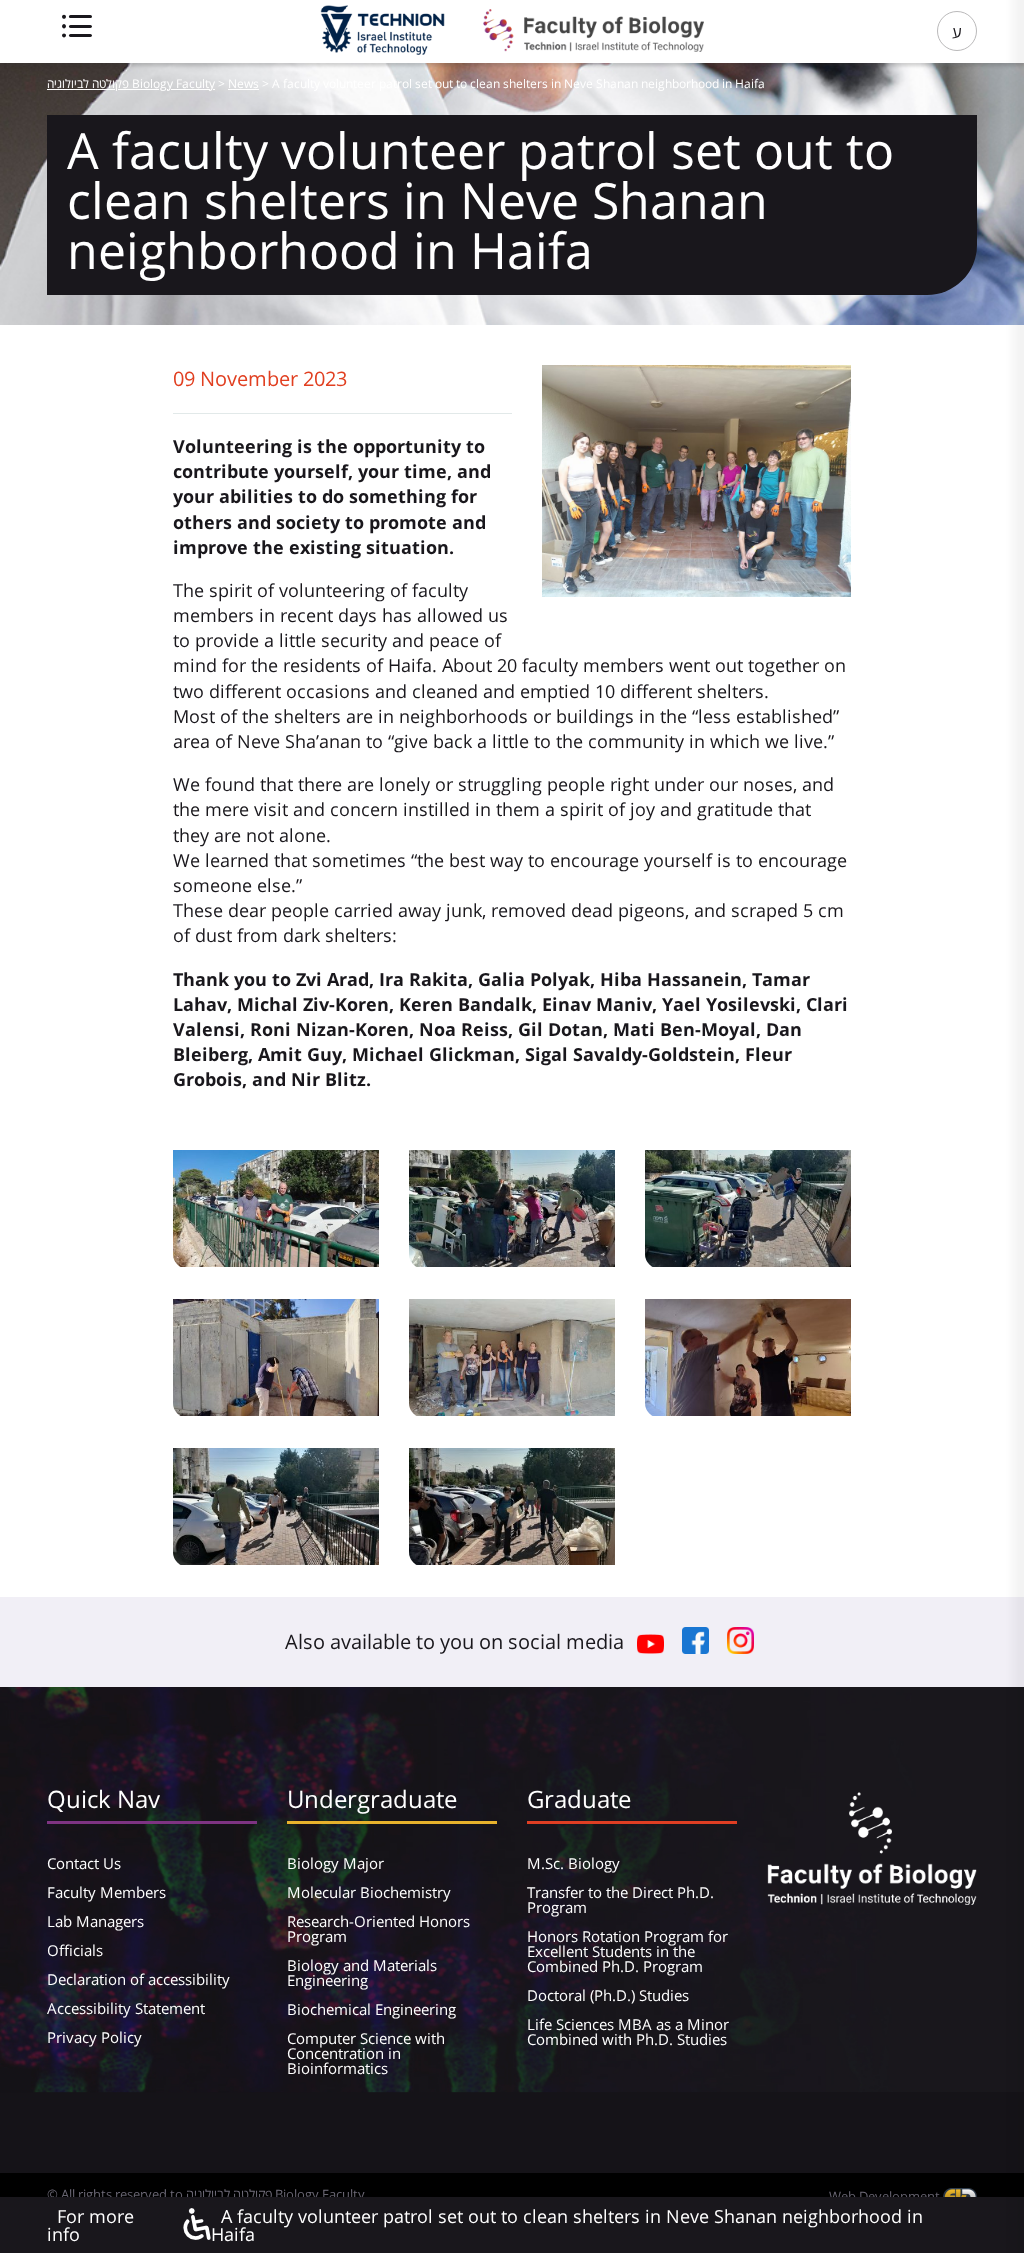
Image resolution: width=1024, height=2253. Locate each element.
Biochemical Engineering (371, 2009)
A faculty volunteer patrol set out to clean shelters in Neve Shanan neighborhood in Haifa (567, 2225)
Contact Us (84, 1863)
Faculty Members (106, 1892)
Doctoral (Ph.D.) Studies (608, 1995)
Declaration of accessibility (138, 1979)
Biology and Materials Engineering (362, 1972)
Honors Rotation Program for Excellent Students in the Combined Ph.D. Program (627, 1951)
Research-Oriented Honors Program (378, 1928)
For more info (90, 2225)
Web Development (886, 2196)
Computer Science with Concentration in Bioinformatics (366, 2053)
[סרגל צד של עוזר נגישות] (196, 2225)
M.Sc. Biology (573, 1863)
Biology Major (335, 1863)
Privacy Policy (94, 2037)
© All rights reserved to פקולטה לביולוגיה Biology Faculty (206, 2194)
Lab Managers (95, 1921)
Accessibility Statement (126, 2008)
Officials (75, 1950)
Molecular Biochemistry (369, 1892)
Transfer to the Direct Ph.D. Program (620, 1899)
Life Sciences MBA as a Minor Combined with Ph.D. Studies (628, 2031)
